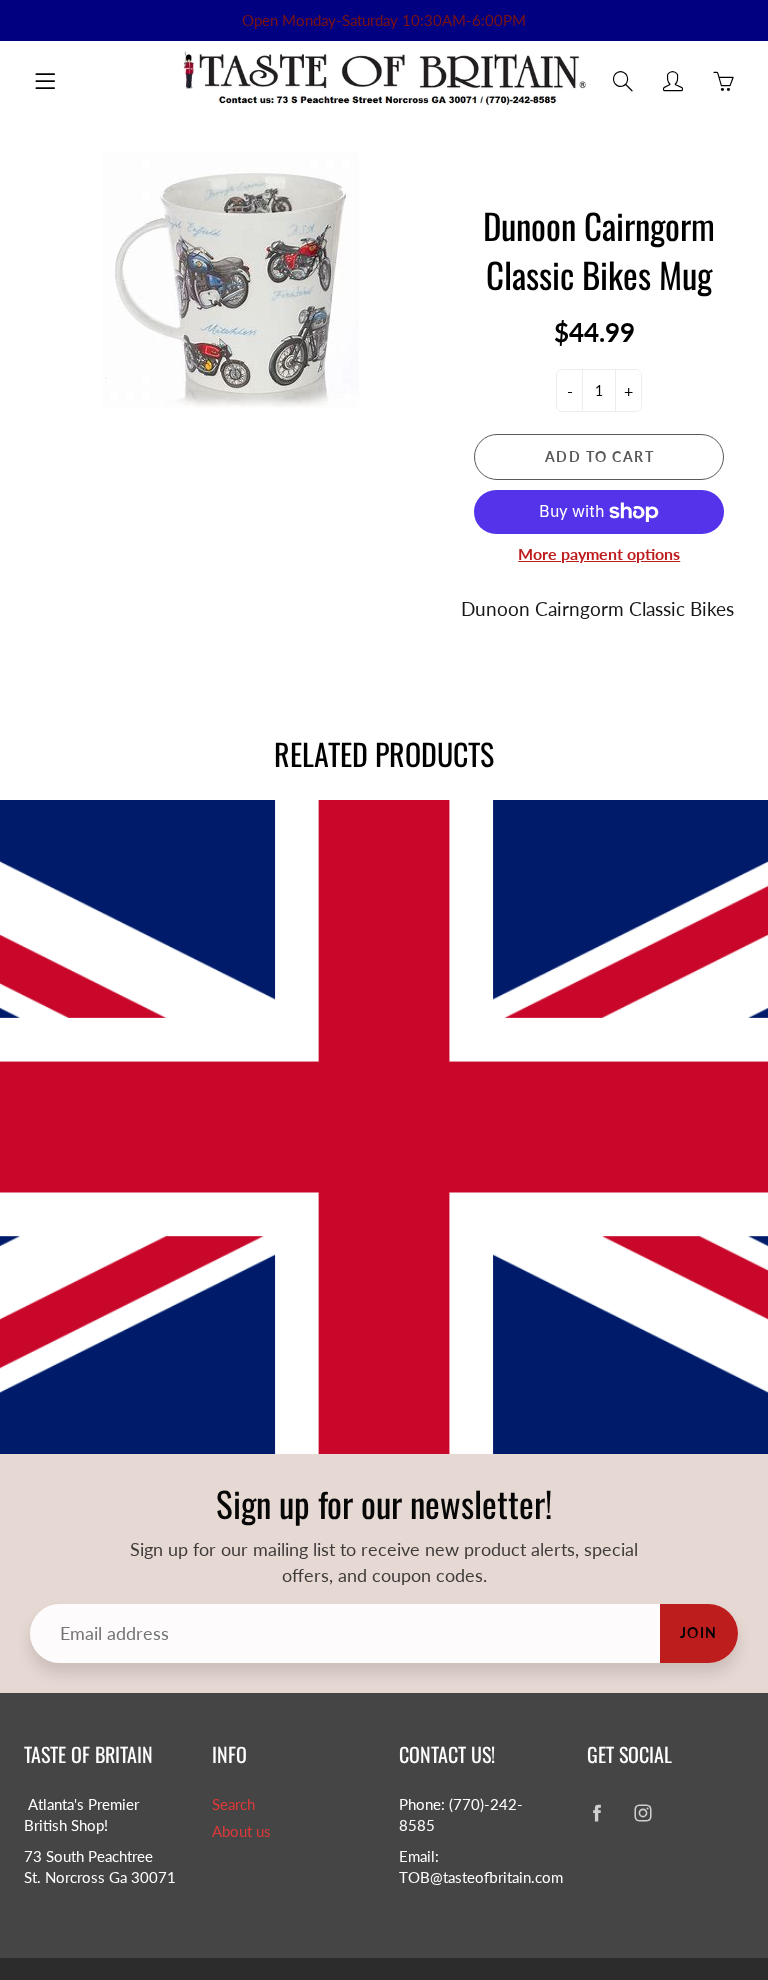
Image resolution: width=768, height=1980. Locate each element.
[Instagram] (643, 1812)
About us (241, 1831)
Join (699, 1632)
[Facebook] (597, 1812)
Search (233, 1804)
